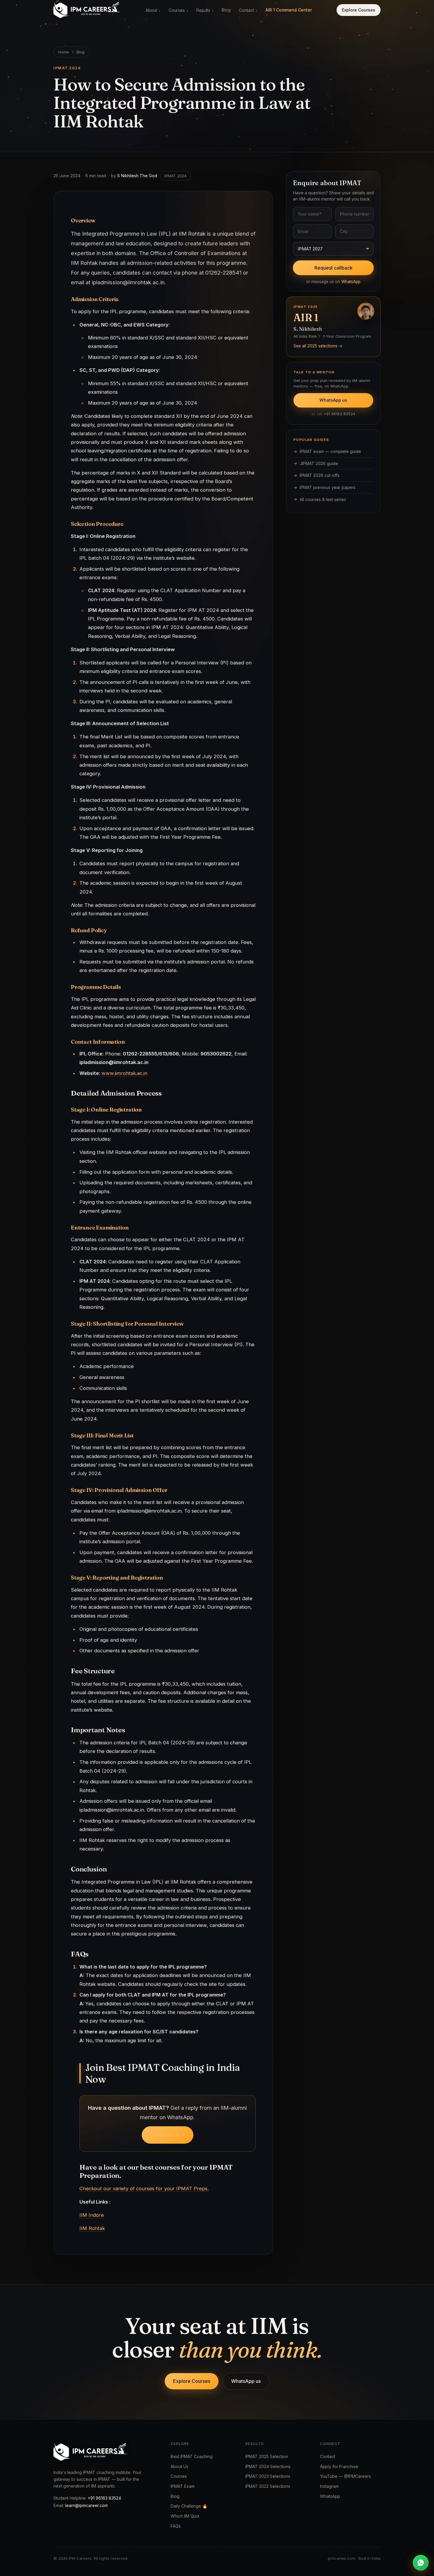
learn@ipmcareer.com (87, 2505)
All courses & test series (323, 499)
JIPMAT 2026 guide (319, 463)
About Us (180, 2466)
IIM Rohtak (92, 2228)
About (153, 10)
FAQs (176, 2526)
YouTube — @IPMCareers (345, 2476)
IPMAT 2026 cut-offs (320, 475)
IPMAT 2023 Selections (268, 2476)
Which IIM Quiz (185, 2516)
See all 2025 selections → (318, 346)
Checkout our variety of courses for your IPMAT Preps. (144, 2188)
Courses (178, 10)
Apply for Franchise (339, 2466)
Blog (226, 10)
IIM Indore (92, 2215)
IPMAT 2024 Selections (268, 2466)
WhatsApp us (333, 400)
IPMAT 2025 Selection (267, 2456)
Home (64, 52)
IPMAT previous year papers (328, 487)
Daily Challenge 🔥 (189, 2506)
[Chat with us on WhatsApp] (421, 2563)
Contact (248, 10)
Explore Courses (359, 10)
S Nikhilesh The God (137, 176)
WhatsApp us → (168, 2135)
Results (205, 10)
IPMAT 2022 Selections (268, 2486)
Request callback (333, 268)
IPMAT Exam (183, 2486)
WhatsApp (351, 282)
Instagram (329, 2486)
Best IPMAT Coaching (192, 2456)
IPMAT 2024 (176, 176)
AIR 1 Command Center (289, 10)
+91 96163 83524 (339, 414)
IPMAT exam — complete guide (330, 451)
